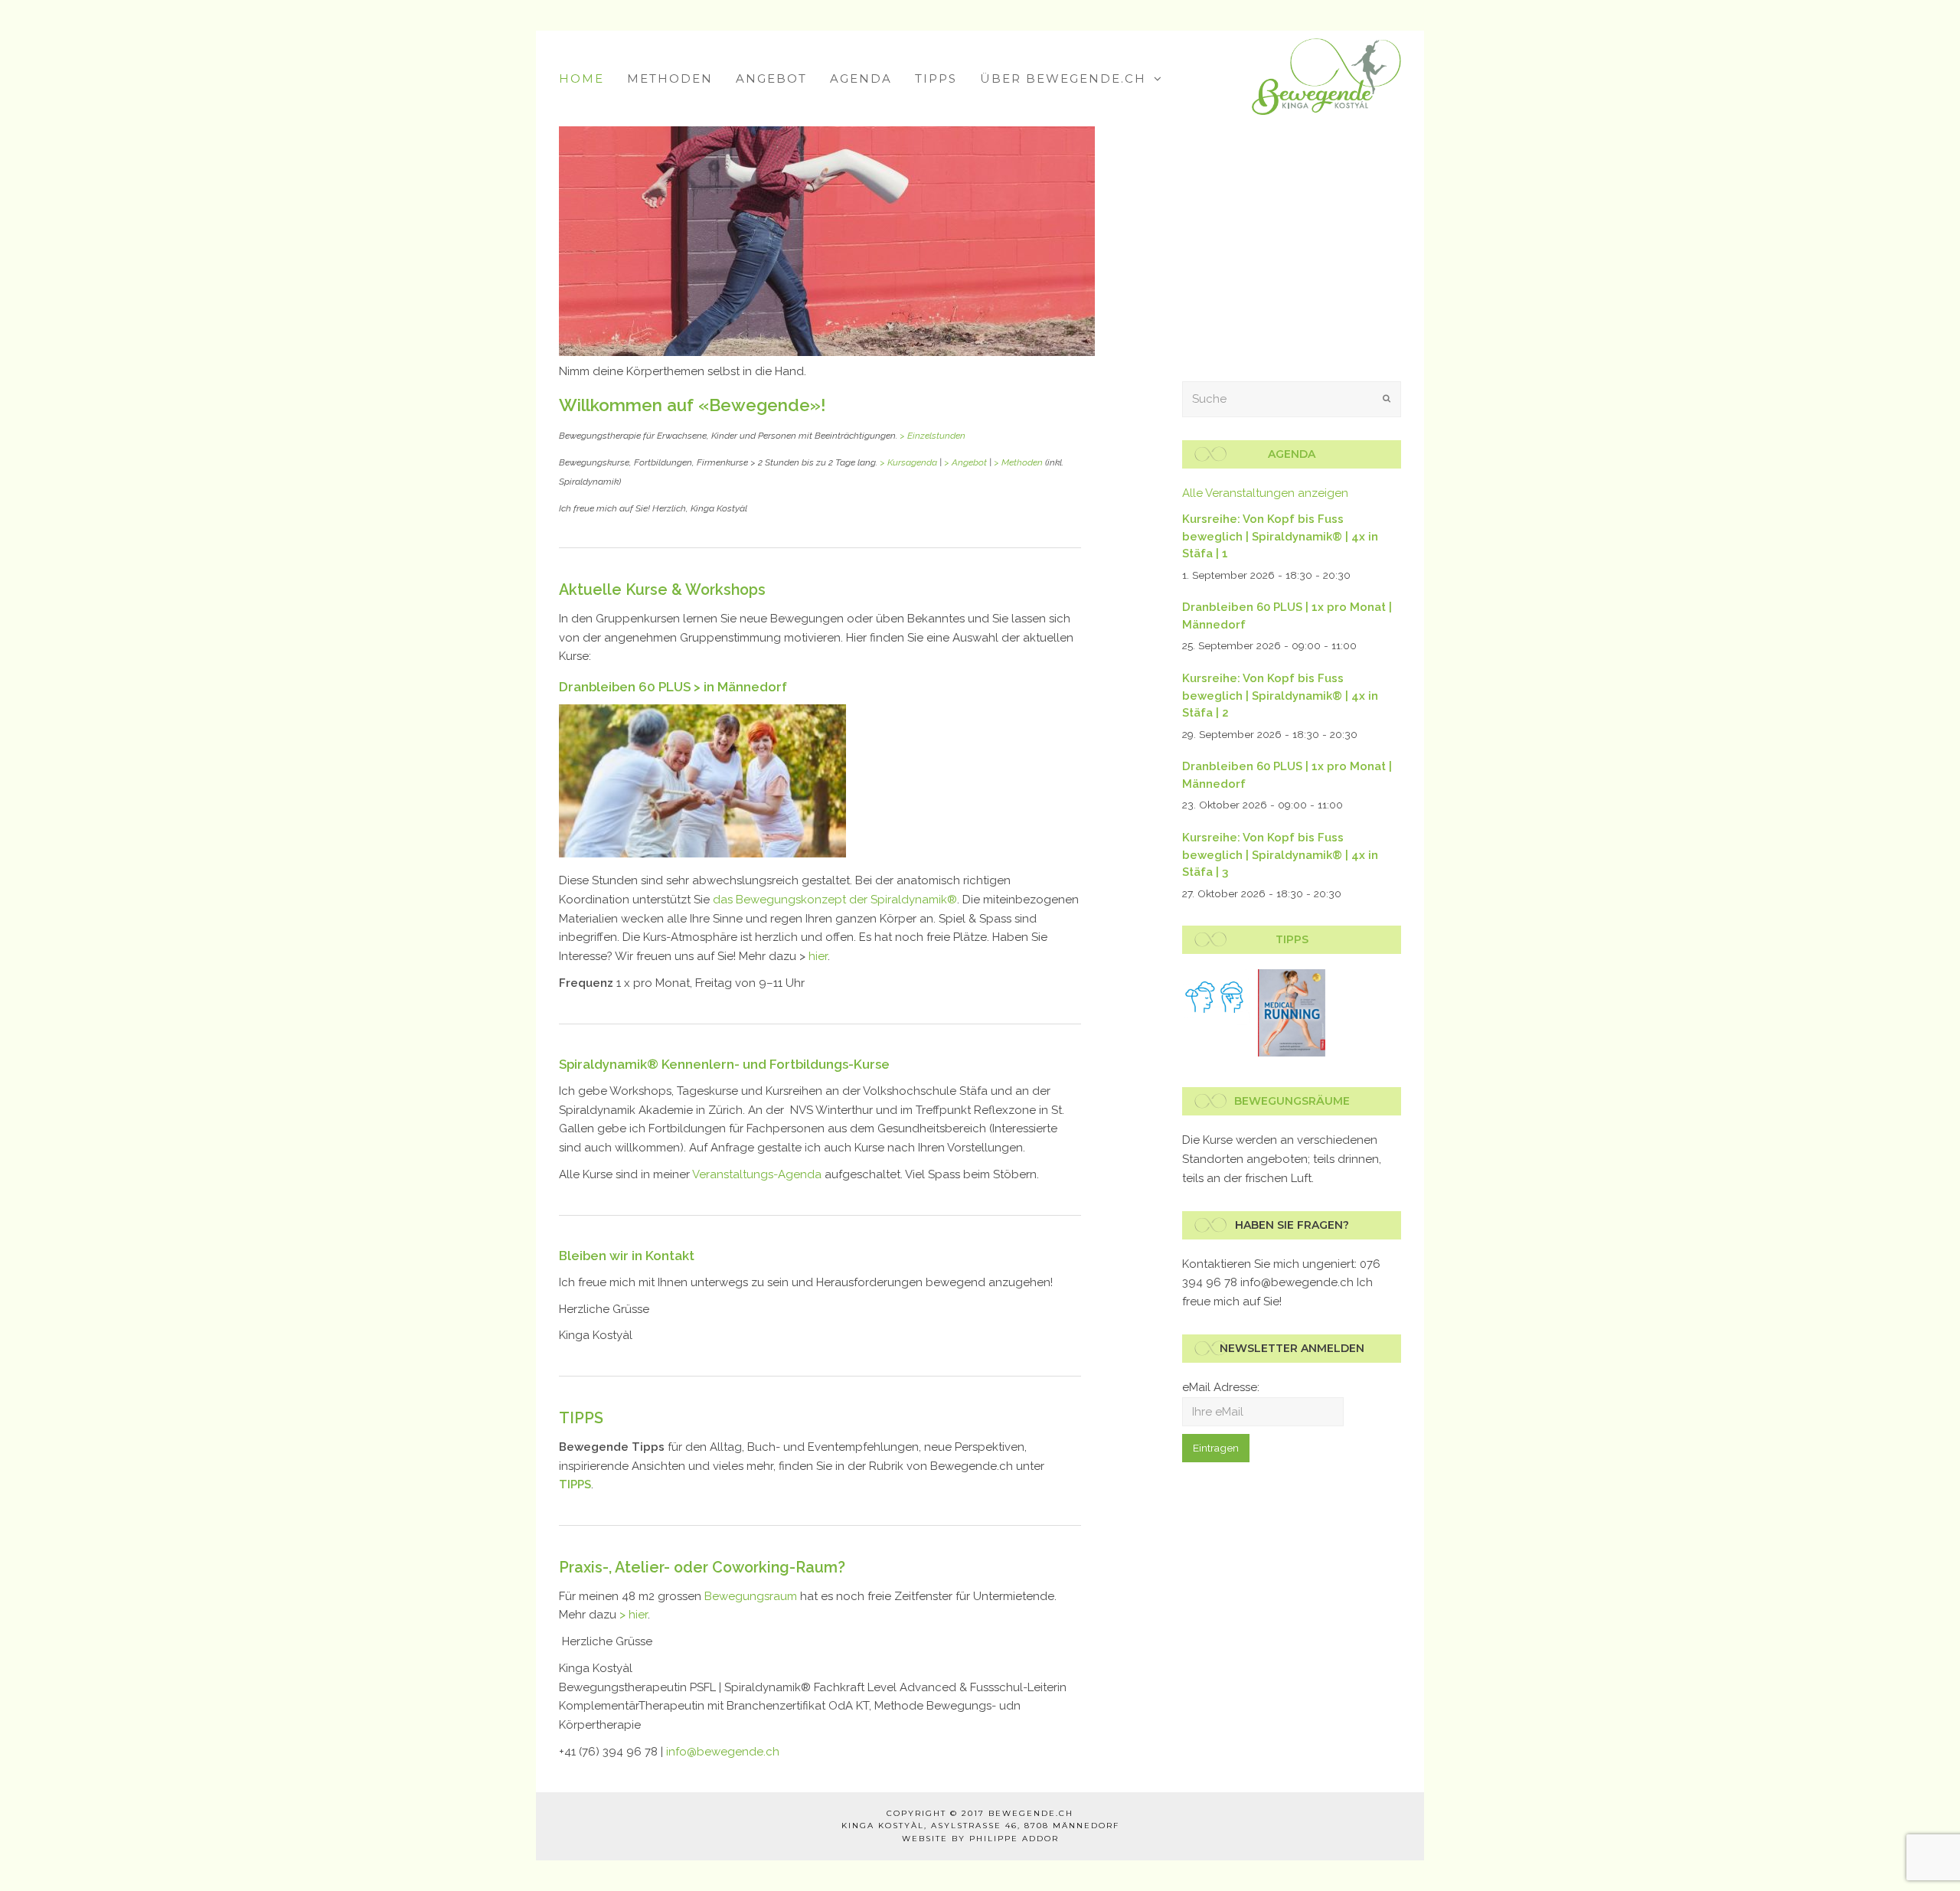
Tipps (1292, 939)
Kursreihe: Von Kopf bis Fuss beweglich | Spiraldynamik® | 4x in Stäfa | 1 (1280, 536)
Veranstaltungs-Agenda (757, 1174)
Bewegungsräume (1292, 1101)
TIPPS (581, 1418)
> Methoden (1018, 462)
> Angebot (965, 462)
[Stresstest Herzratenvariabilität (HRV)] (1216, 998)
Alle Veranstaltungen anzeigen (1265, 493)
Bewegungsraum (751, 1596)
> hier (634, 1615)
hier (818, 956)
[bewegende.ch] (1326, 76)
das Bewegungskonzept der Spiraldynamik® (835, 900)
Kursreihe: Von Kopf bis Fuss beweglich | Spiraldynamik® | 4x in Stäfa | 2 (1280, 696)
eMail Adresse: (1221, 1387)
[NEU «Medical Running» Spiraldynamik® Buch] (1292, 1013)
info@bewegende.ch (723, 1752)
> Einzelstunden (933, 436)
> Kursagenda (908, 462)
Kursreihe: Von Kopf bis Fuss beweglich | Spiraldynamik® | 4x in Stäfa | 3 (1280, 855)
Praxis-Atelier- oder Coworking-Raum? (702, 1567)
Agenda (1292, 454)
